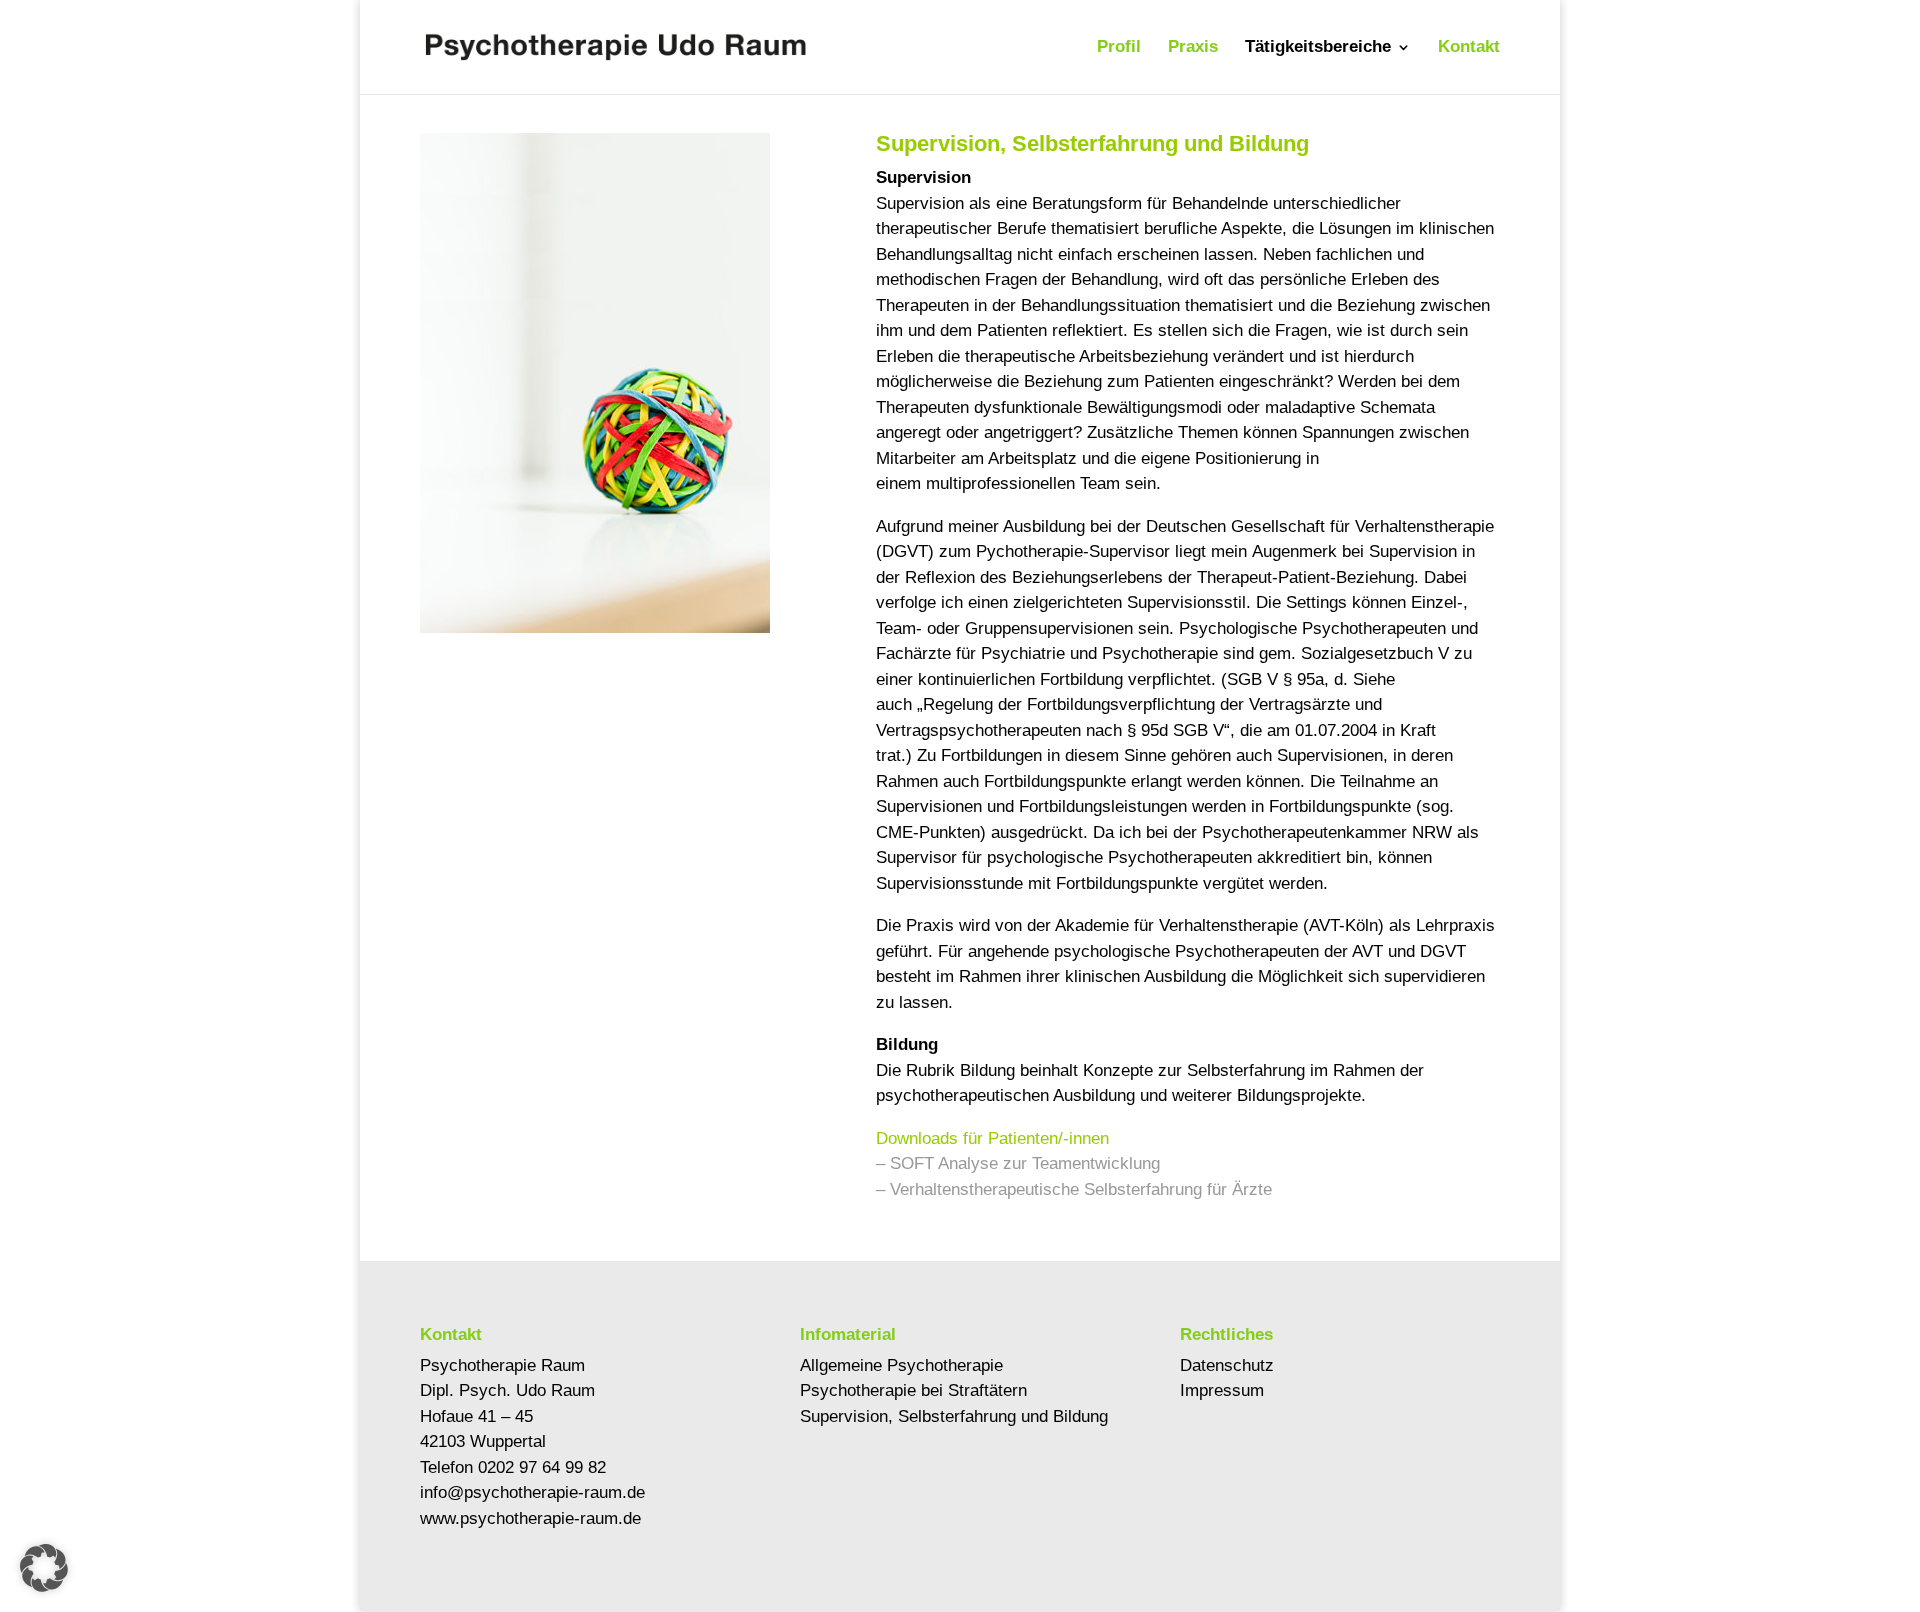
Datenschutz (1227, 1365)
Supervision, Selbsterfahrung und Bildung (954, 1416)
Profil (1119, 48)
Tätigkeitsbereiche (1318, 48)
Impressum (1222, 1390)
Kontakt (1469, 48)
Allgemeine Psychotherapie (901, 1365)
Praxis (1193, 48)
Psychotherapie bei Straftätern (913, 1390)
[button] (44, 1568)
